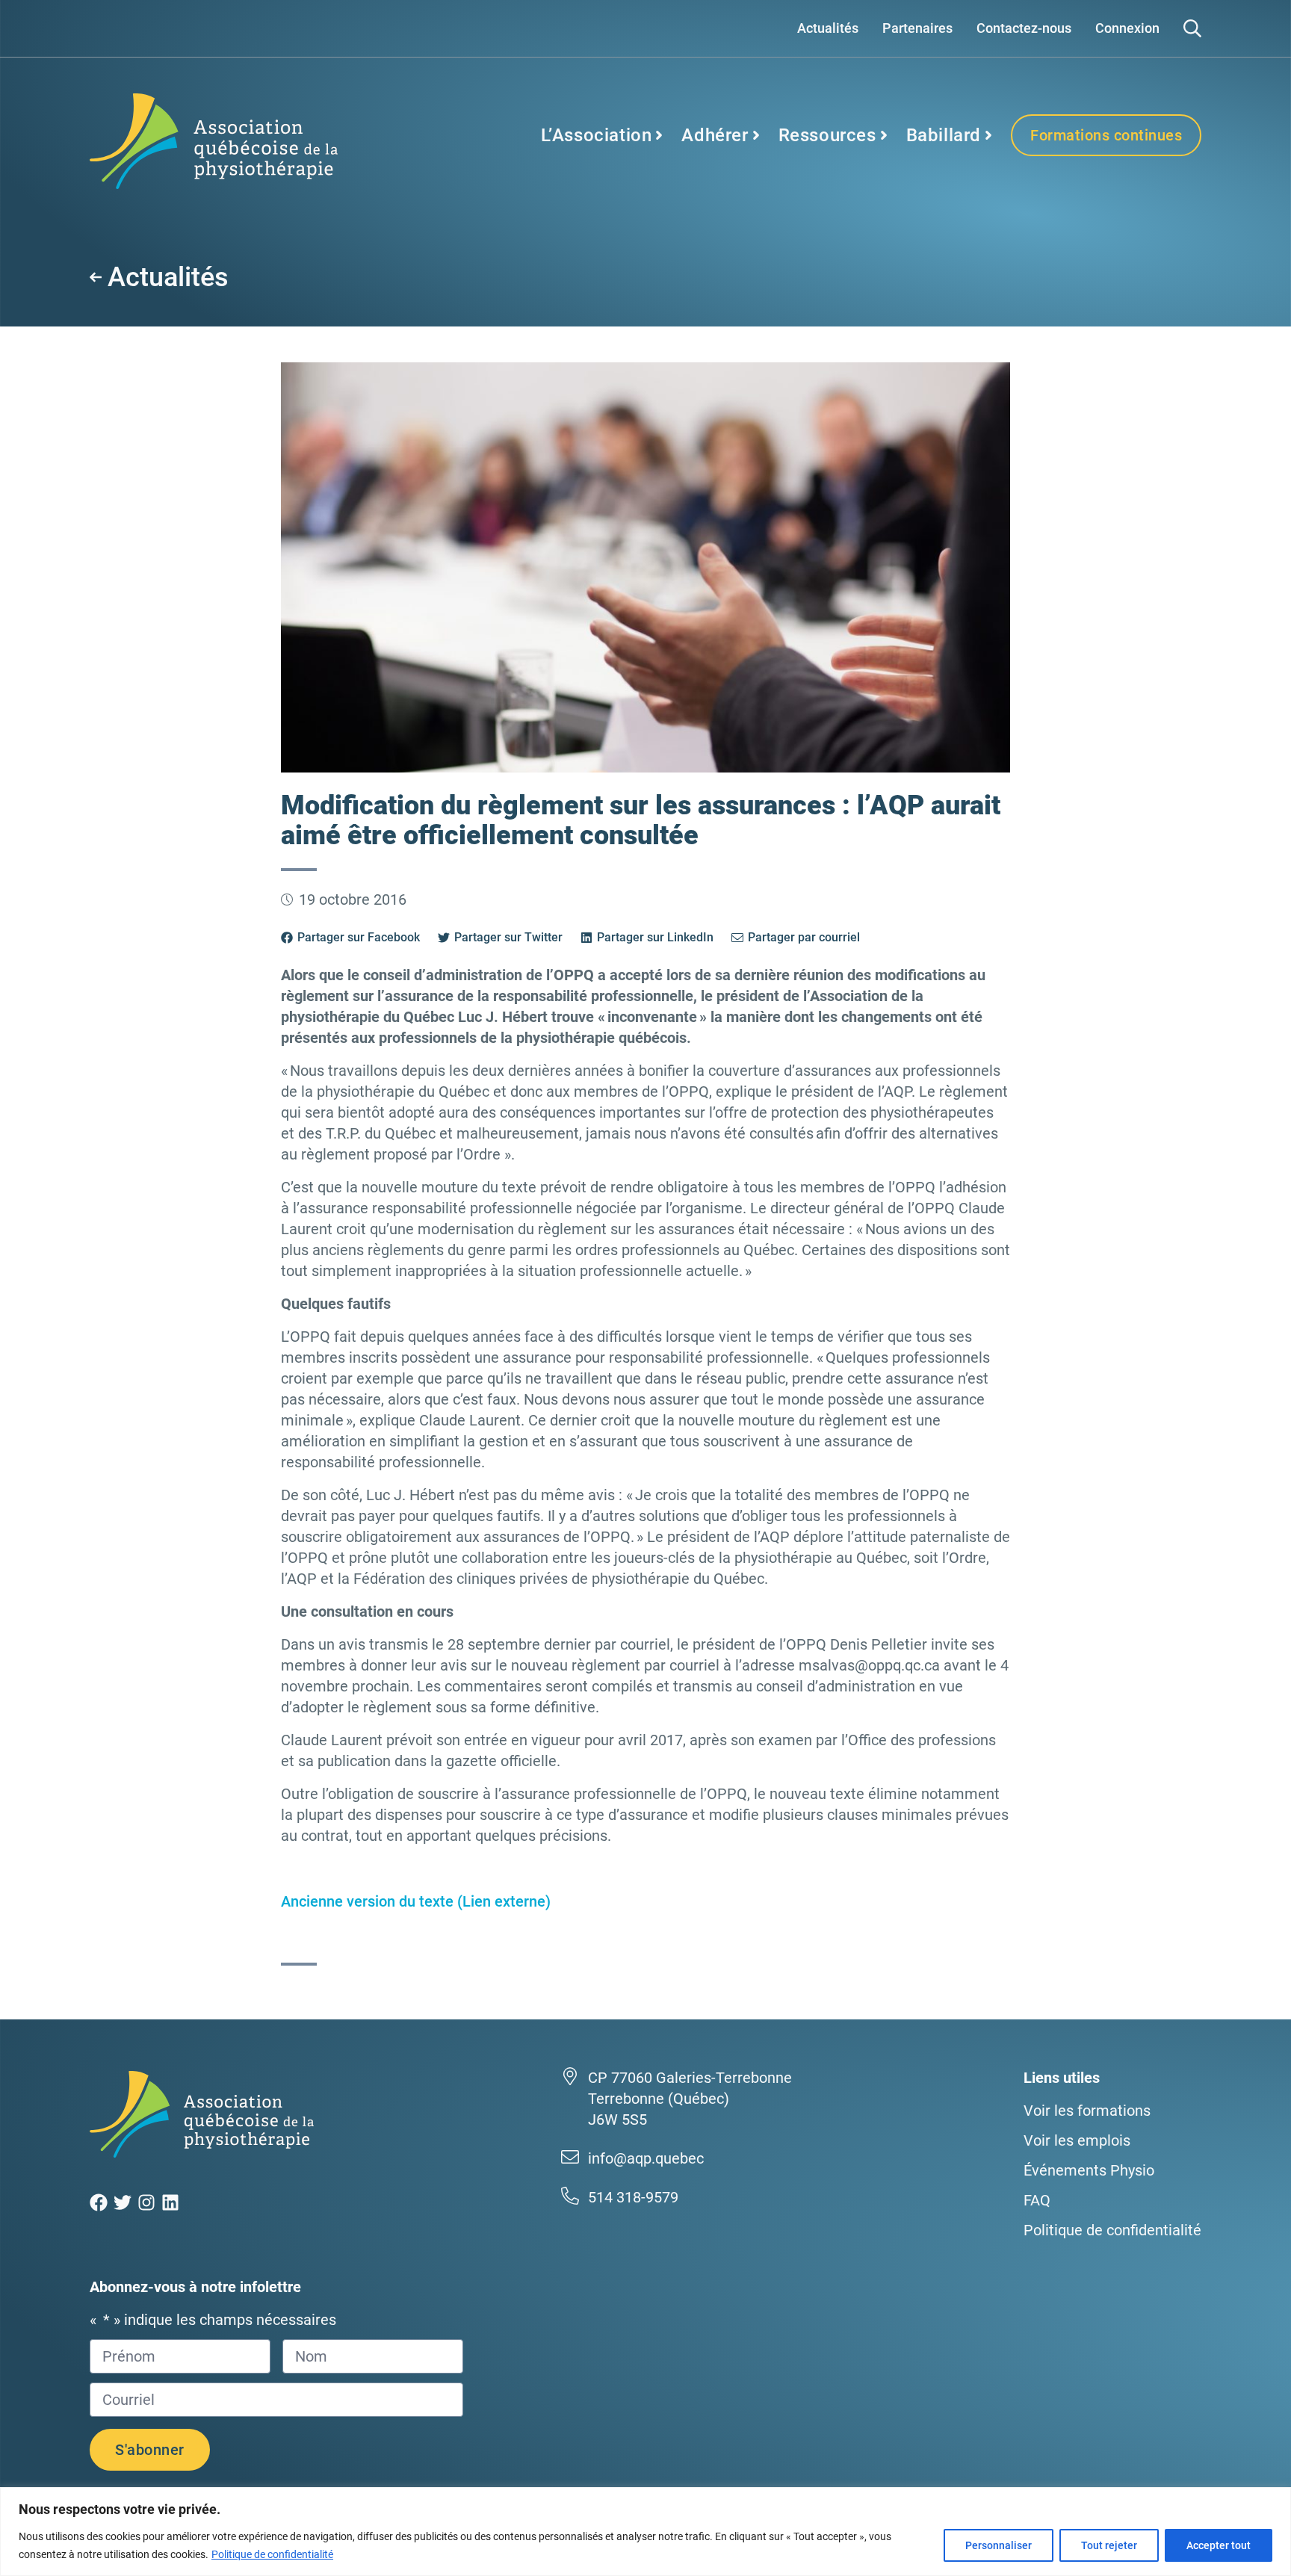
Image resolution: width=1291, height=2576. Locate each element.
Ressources (827, 135)
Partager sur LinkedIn (655, 937)
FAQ (1037, 2200)
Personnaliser (999, 2545)
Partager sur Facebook (359, 937)
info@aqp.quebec (646, 2158)
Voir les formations (1087, 2111)
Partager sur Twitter (508, 937)
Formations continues (1106, 135)
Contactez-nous (1024, 28)
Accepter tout (1219, 2545)
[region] (645, 2532)
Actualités (828, 28)
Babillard (944, 135)
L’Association (597, 135)
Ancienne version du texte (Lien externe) (416, 1901)
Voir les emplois (1077, 2140)
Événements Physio (1089, 2170)
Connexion (1127, 28)
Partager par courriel (804, 937)
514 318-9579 (633, 2197)
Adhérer (715, 135)
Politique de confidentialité (272, 2554)
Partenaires (917, 28)
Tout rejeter (1109, 2545)
